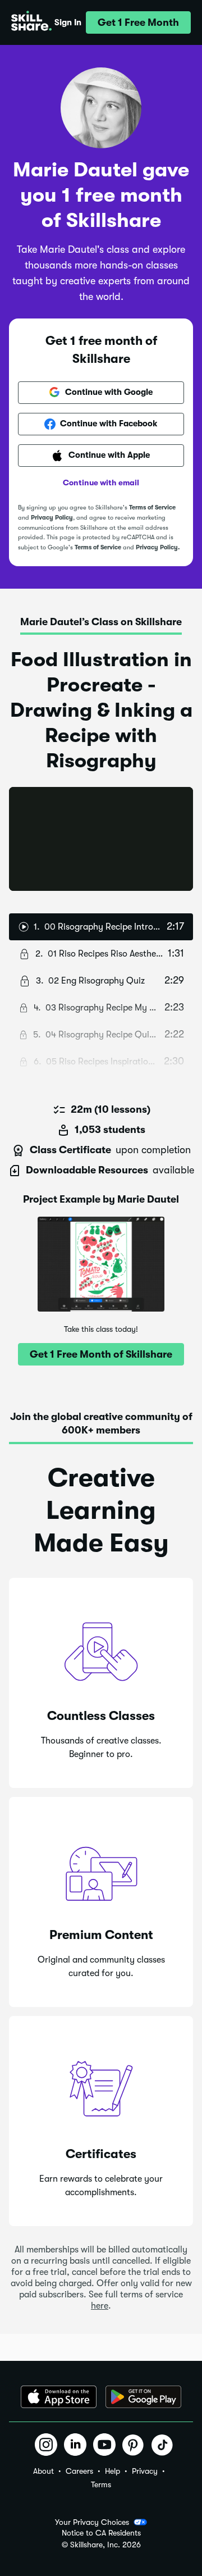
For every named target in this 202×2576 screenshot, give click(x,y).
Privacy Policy (52, 518)
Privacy (145, 2471)
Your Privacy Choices (92, 2522)
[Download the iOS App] (59, 2397)
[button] (138, 22)
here (100, 2306)
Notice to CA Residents (101, 2533)
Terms (101, 2484)
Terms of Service (152, 508)
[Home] (31, 22)
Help (113, 2471)
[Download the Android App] (143, 2397)
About (43, 2471)
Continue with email (101, 483)
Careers (79, 2471)
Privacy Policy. (158, 547)
